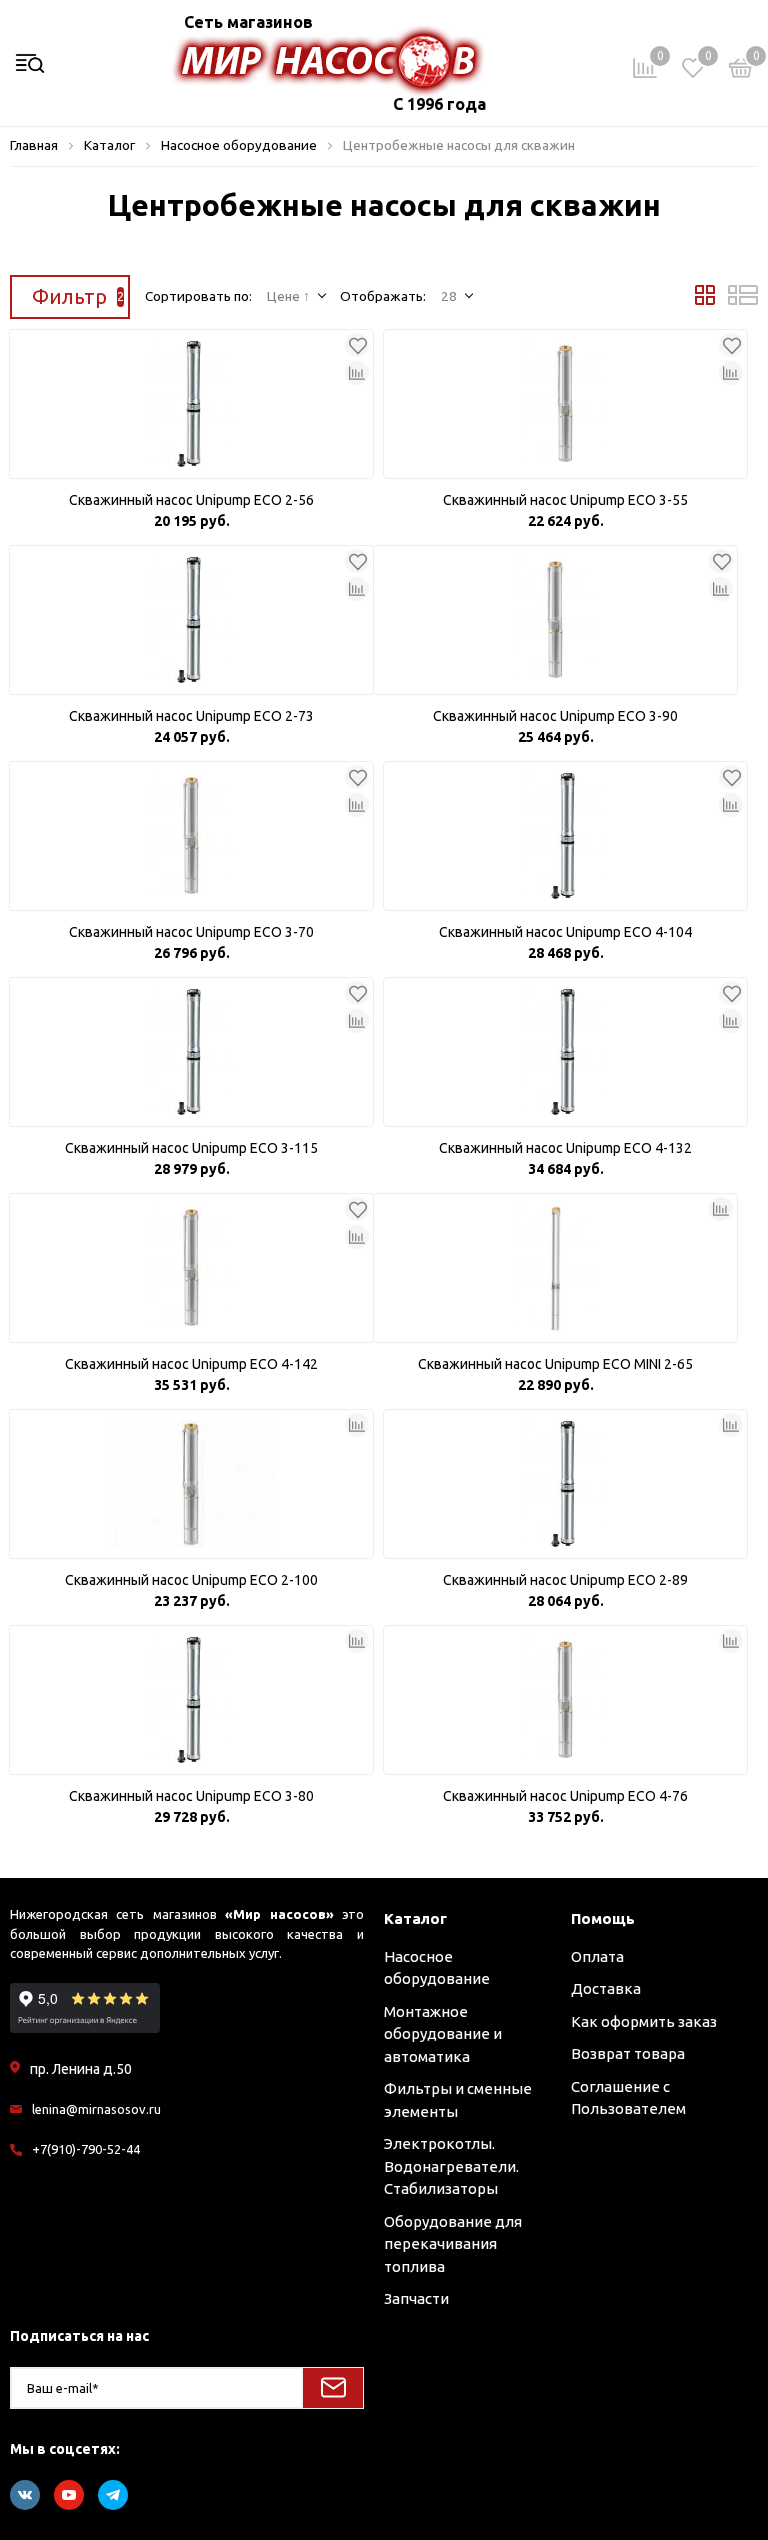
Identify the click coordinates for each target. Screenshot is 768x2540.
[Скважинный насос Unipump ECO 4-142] (191, 1268)
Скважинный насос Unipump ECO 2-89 (565, 1580)
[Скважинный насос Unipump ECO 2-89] (565, 1484)
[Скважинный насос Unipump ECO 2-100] (191, 1484)
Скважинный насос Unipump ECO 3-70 (191, 932)
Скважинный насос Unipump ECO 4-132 (565, 1148)
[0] (741, 71)
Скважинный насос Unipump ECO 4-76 (565, 1796)
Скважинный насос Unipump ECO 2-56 (191, 500)
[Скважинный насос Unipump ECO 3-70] (191, 836)
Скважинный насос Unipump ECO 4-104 (565, 932)
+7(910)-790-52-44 (86, 2149)
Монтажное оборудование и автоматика (443, 2034)
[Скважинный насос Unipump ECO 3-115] (191, 1052)
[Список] (743, 300)
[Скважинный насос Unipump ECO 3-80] (191, 1700)
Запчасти (416, 2298)
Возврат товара (628, 2053)
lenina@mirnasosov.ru (96, 2109)
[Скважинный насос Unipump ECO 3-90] (555, 620)
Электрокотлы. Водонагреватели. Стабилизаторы (451, 2166)
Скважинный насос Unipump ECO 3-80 (191, 1796)
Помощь (603, 1918)
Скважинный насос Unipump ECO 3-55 (565, 500)
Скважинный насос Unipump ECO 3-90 (555, 716)
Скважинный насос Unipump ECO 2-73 (191, 716)
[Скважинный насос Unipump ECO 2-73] (191, 620)
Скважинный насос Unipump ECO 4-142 (191, 1364)
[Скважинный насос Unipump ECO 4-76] (565, 1700)
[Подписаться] (333, 2388)
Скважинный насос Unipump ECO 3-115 (191, 1148)
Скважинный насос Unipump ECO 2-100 (191, 1580)
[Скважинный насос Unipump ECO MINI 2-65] (555, 1268)
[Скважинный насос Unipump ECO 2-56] (191, 404)
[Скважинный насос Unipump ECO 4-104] (565, 836)
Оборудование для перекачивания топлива (453, 2244)
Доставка (606, 1988)
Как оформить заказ (644, 2021)
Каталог (415, 1918)
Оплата (597, 1956)
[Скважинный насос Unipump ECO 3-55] (565, 404)
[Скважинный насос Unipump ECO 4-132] (565, 1052)
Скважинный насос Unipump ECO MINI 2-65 (555, 1364)
